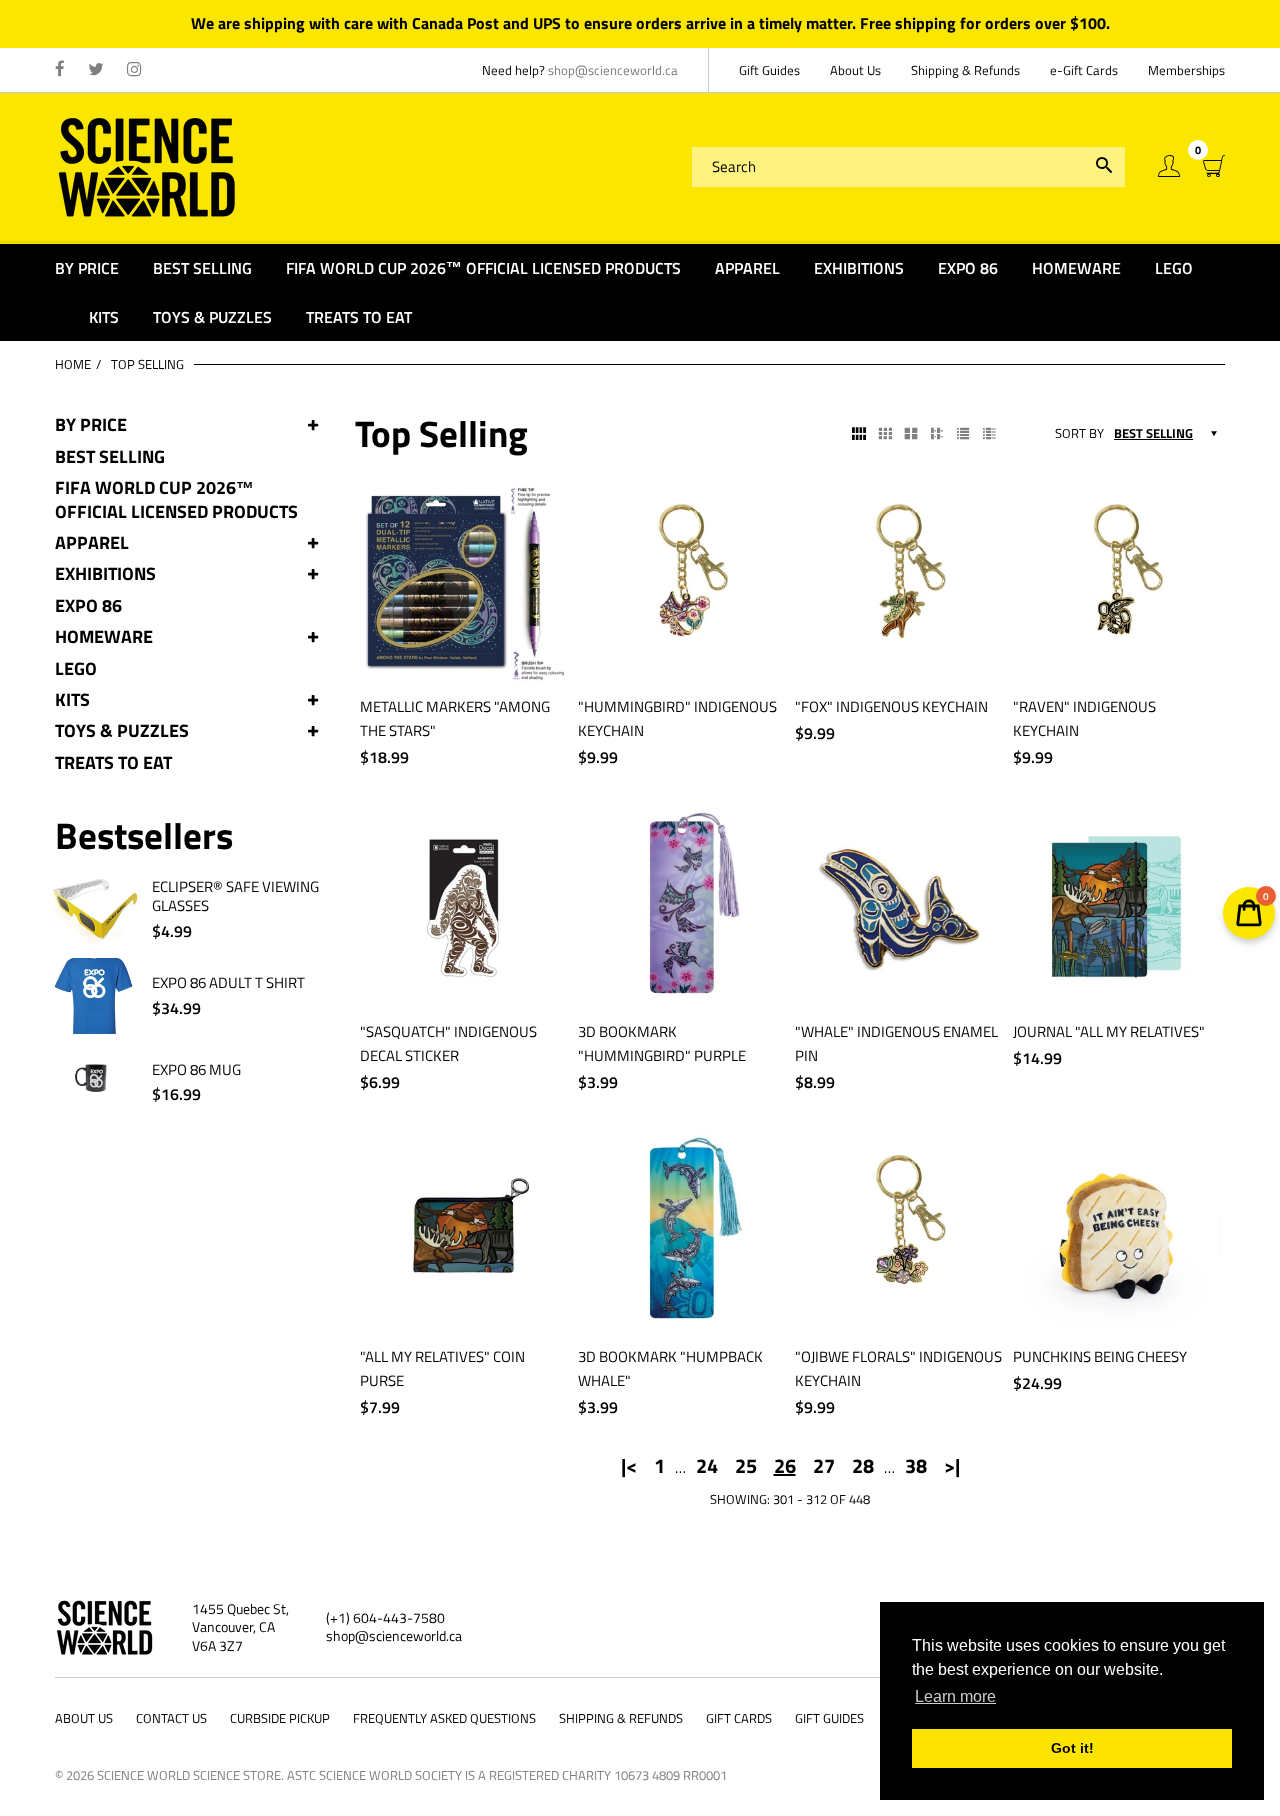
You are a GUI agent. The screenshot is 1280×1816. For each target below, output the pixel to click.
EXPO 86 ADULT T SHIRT (228, 983)
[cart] (1214, 166)
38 (916, 1466)
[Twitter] (96, 70)
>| (952, 1466)
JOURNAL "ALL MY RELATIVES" (1109, 1031)
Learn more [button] (955, 1696)
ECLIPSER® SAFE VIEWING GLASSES (235, 896)
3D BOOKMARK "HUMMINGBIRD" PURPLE (662, 1043)
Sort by (1079, 433)
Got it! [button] (1072, 1748)
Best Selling (110, 456)
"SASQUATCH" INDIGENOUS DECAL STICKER (448, 1043)
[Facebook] (60, 70)
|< (629, 1466)
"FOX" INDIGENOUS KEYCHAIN (891, 706)
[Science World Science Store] (147, 164)
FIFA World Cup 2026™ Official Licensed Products (176, 499)
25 (746, 1466)
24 (707, 1466)
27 (824, 1466)
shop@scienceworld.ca (613, 70)
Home (73, 364)
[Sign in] (1169, 166)
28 (863, 1466)
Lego (76, 668)
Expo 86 (88, 605)
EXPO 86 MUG (196, 1070)
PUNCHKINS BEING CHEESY (1100, 1356)
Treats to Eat (113, 762)
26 (785, 1466)
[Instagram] (134, 70)
